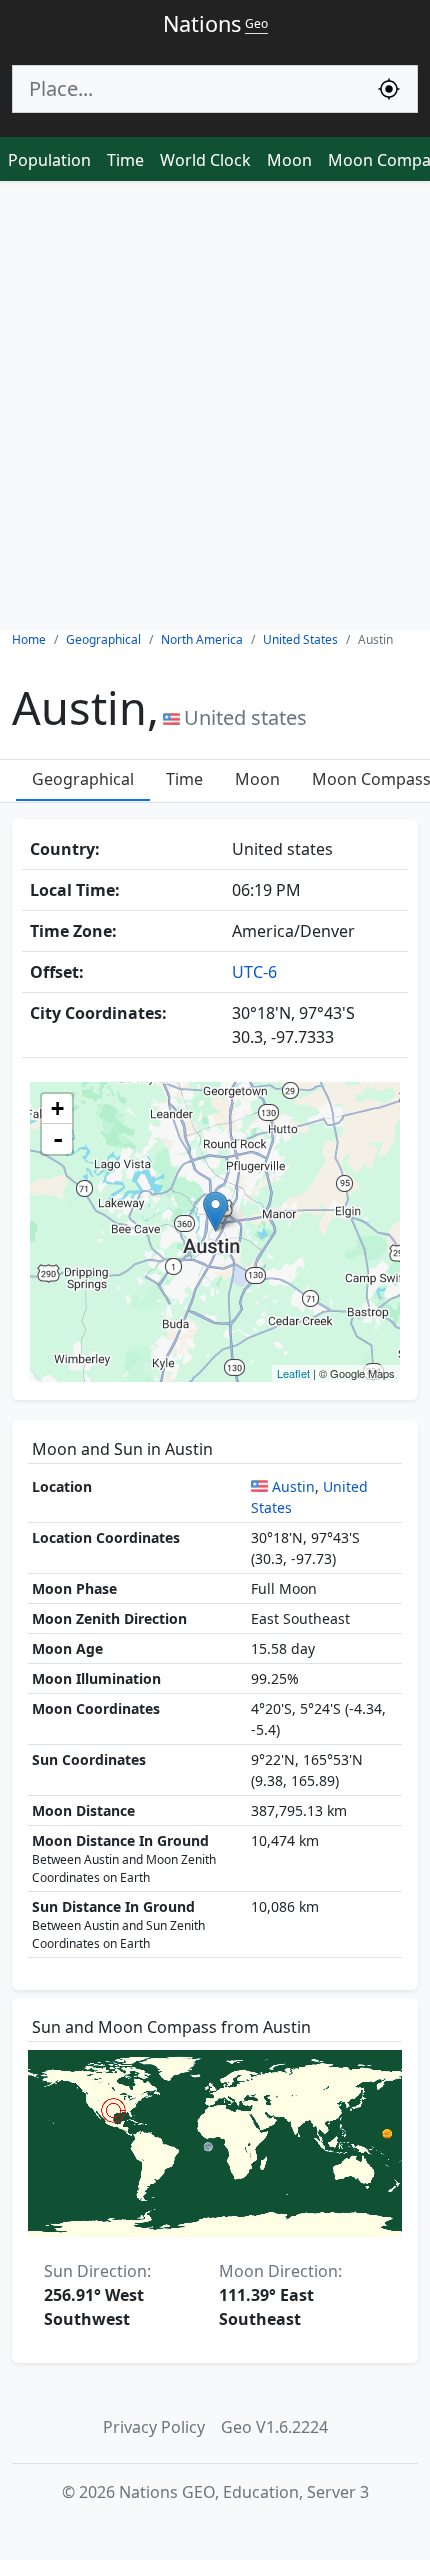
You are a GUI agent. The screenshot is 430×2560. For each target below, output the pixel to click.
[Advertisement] (215, 406)
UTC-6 (254, 972)
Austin (293, 1486)
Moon (289, 160)
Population (49, 160)
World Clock (205, 160)
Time (125, 160)
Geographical (83, 779)
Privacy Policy (154, 2427)
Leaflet (293, 1373)
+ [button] (57, 1108)
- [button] (58, 1139)
